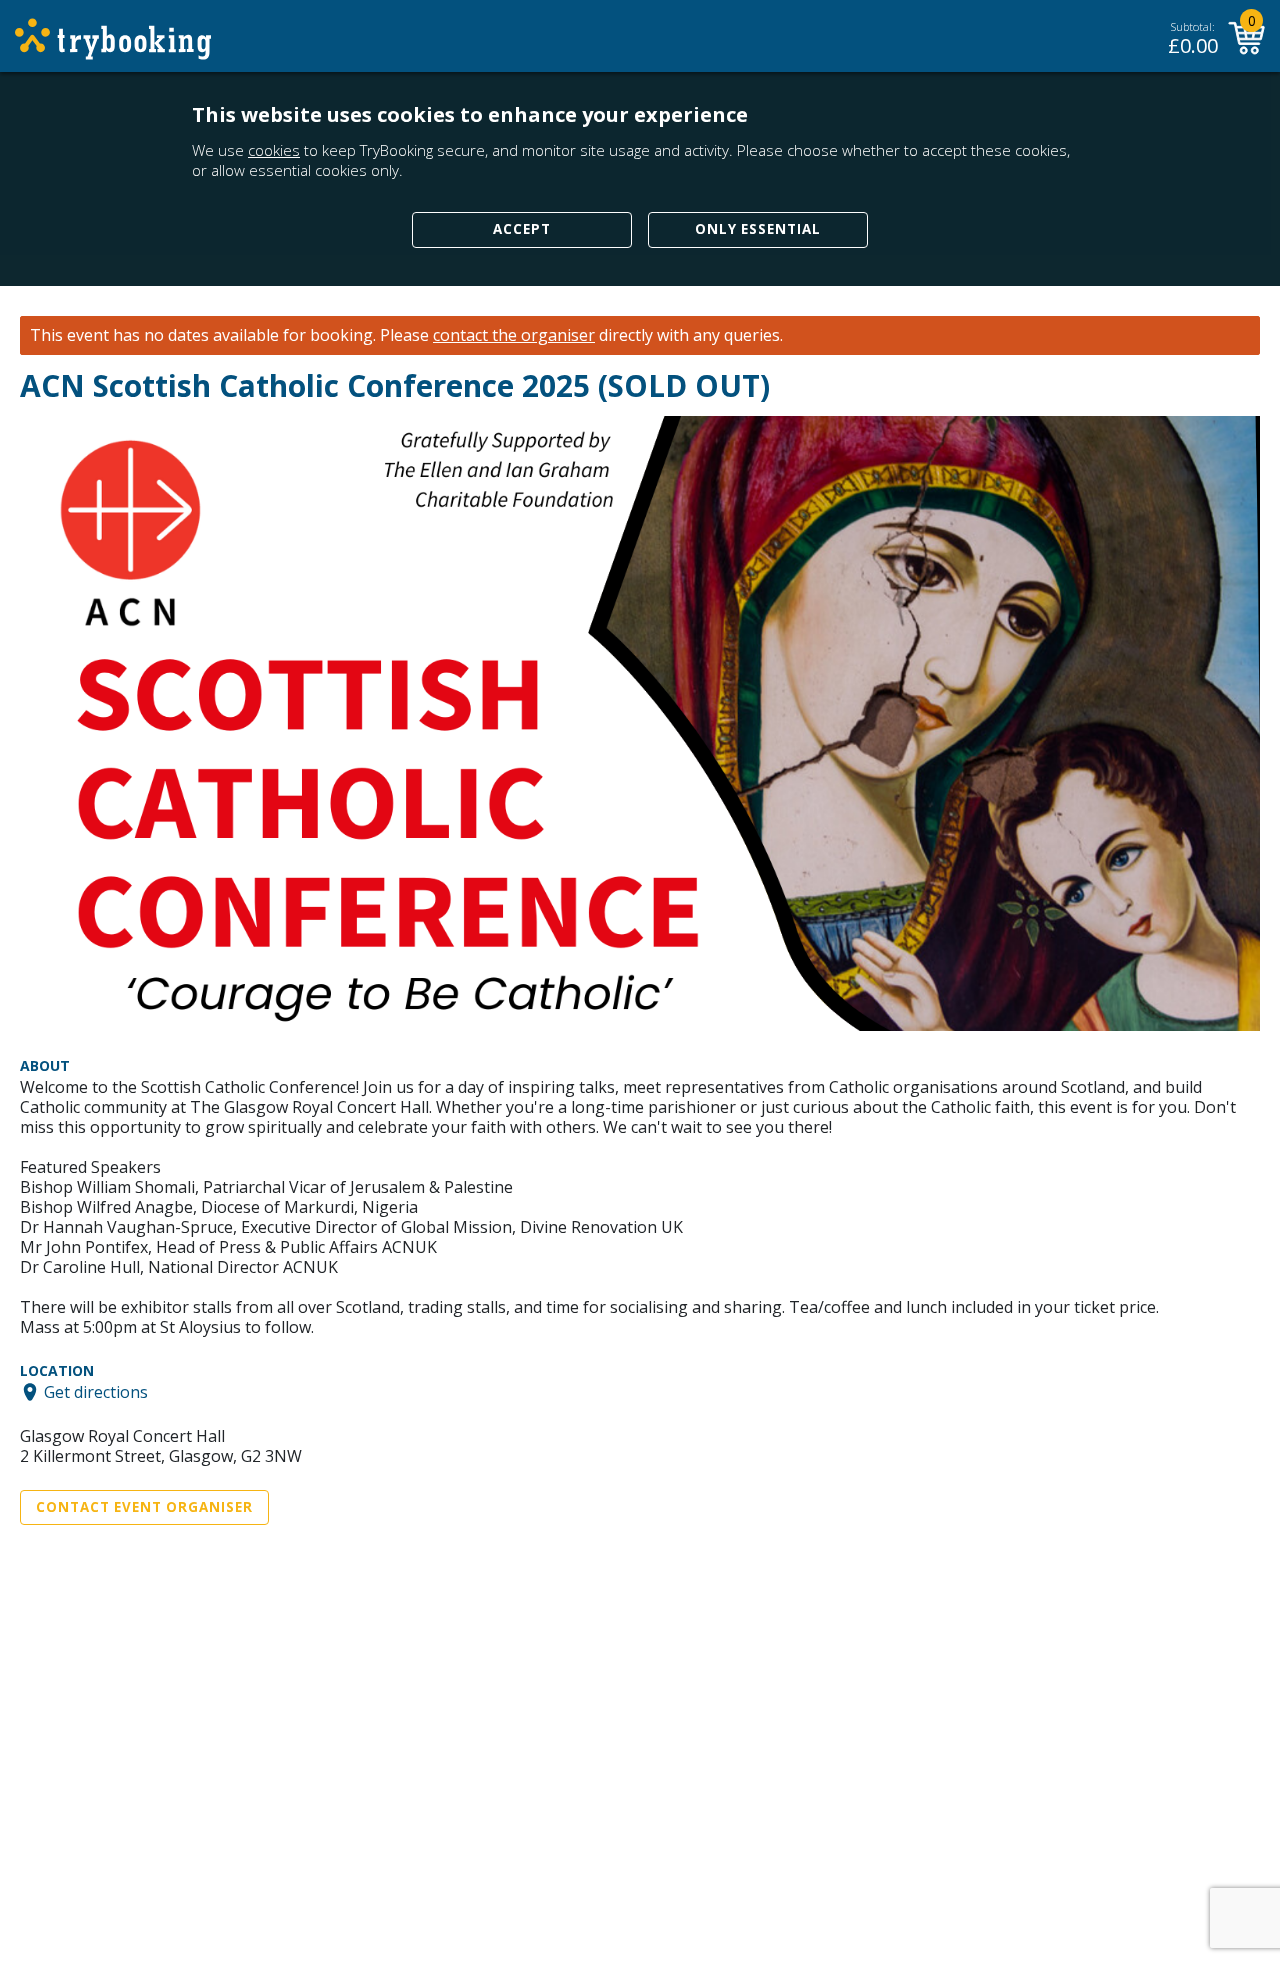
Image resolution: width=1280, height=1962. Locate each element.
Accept (522, 229)
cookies (274, 150)
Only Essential (758, 229)
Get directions (96, 1392)
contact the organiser (514, 335)
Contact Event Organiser (144, 1507)
